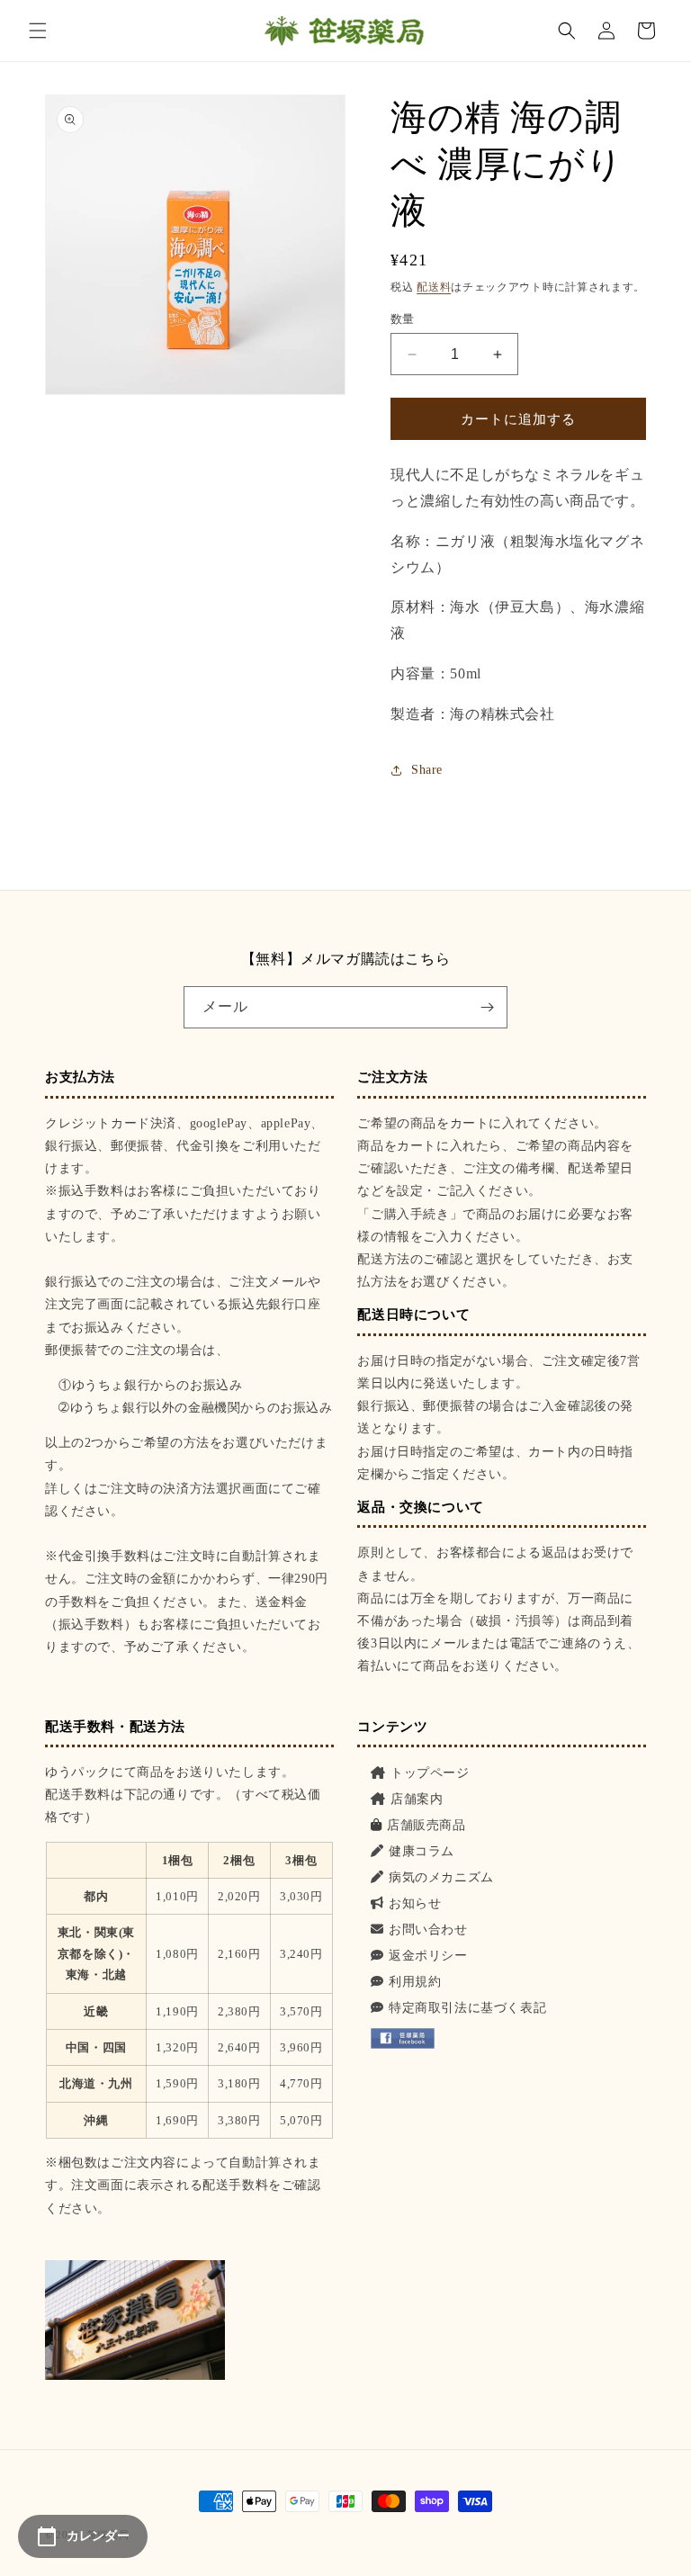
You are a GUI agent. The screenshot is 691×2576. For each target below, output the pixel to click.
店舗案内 (417, 1799)
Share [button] (427, 770)
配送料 (434, 287)
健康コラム (422, 1851)
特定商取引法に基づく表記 (467, 2008)
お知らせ (415, 1903)
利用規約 (415, 1982)
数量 (403, 319)
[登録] (487, 1007)
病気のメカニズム (441, 1877)
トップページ (430, 1773)
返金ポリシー (428, 1956)
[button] (38, 31)
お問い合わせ (428, 1930)
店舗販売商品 (426, 1825)
